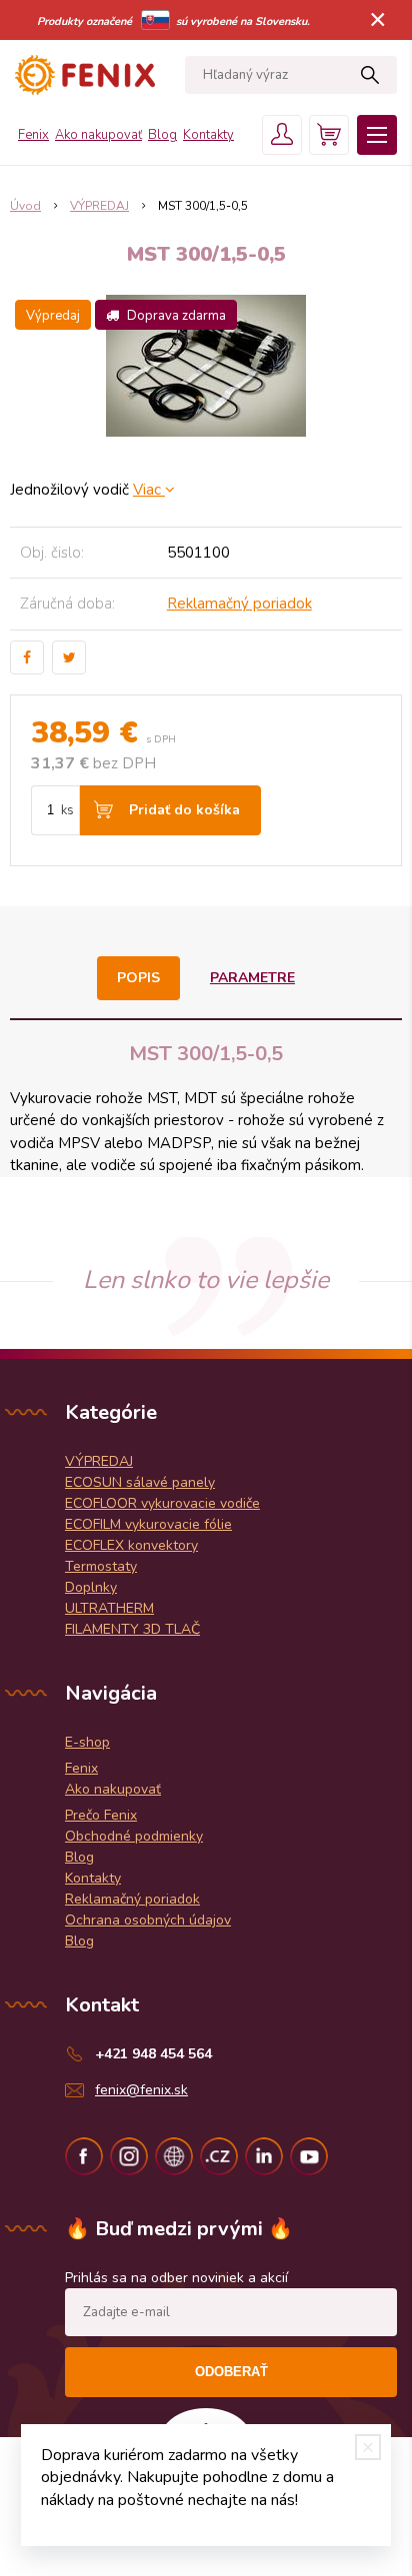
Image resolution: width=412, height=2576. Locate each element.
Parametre (252, 978)
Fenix (33, 135)
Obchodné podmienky (134, 1836)
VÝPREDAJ (99, 206)
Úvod (25, 206)
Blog (162, 135)
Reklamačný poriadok (239, 604)
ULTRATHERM (109, 1608)
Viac (149, 490)
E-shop (87, 1742)
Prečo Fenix (101, 1815)
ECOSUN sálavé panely (140, 1482)
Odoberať (231, 2372)
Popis (138, 978)
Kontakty (208, 135)
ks (67, 810)
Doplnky (91, 1587)
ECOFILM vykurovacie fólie (148, 1524)
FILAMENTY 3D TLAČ (132, 1629)
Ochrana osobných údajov (148, 1920)
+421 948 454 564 (153, 2054)
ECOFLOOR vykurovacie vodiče (162, 1503)
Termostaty (101, 1566)
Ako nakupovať (98, 135)
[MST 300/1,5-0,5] (206, 366)
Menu (377, 135)
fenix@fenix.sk (141, 2090)
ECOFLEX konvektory (131, 1545)
